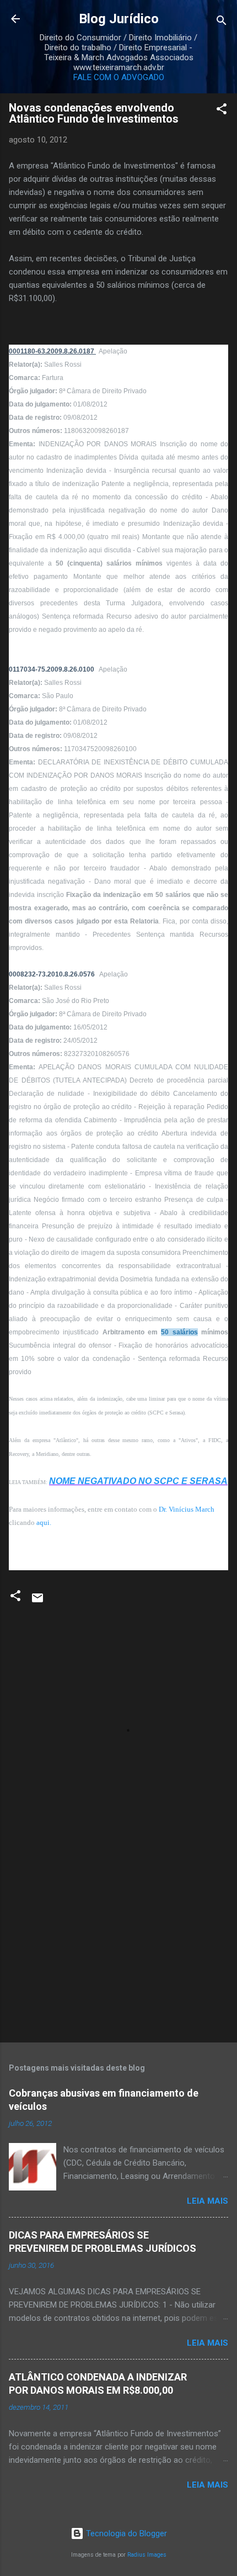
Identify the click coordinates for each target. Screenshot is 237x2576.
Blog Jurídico (119, 19)
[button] (222, 111)
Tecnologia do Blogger (125, 2533)
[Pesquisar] (222, 22)
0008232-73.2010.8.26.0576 (53, 974)
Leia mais (208, 2201)
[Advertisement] (118, 1947)
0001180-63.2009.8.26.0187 (52, 351)
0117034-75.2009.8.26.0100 (52, 669)
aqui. (44, 1522)
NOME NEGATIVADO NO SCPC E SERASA (138, 1481)
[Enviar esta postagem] (37, 1602)
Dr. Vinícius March (187, 1509)
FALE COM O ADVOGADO (119, 77)
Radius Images (147, 2555)
